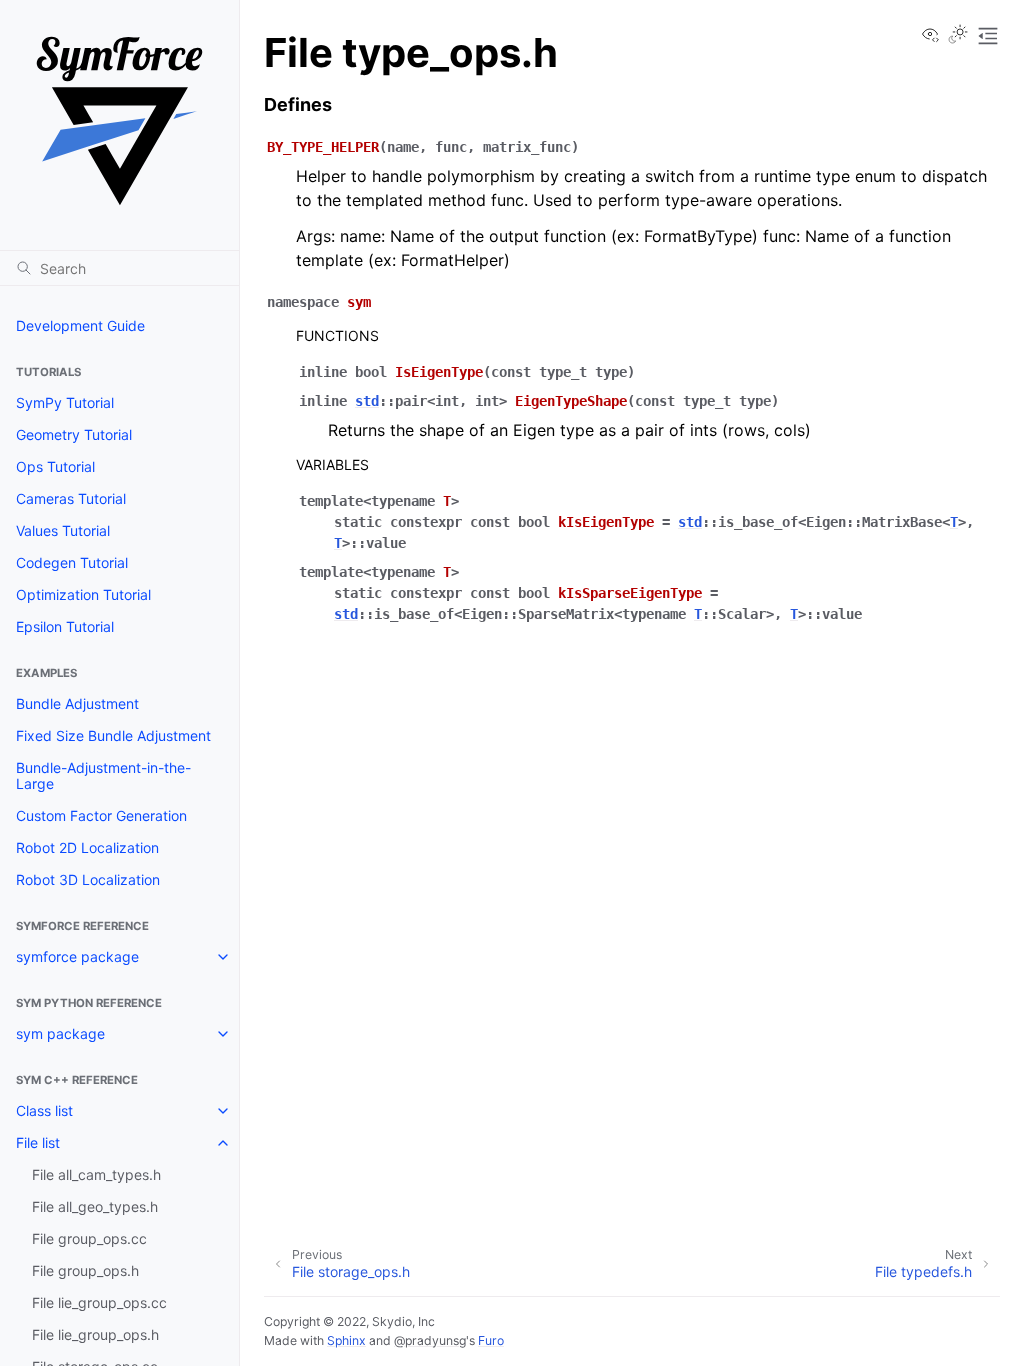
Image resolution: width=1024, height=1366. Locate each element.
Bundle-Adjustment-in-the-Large (103, 775)
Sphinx (346, 1340)
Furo (491, 1340)
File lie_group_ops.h (95, 1334)
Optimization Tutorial (83, 594)
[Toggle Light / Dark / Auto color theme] (958, 36)
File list (38, 1142)
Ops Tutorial (55, 466)
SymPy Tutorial (65, 402)
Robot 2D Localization (87, 847)
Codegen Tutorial (72, 562)
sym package (60, 1033)
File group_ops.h (85, 1270)
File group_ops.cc (89, 1238)
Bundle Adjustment (77, 703)
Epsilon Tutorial (65, 626)
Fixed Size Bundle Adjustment (113, 735)
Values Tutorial (63, 530)
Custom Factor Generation (101, 815)
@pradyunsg (430, 1340)
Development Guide (80, 325)
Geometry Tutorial (74, 434)
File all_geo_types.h (95, 1206)
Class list (44, 1110)
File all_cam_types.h (96, 1174)
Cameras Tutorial (71, 498)
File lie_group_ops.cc (99, 1302)
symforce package (77, 956)
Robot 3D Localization (88, 879)
